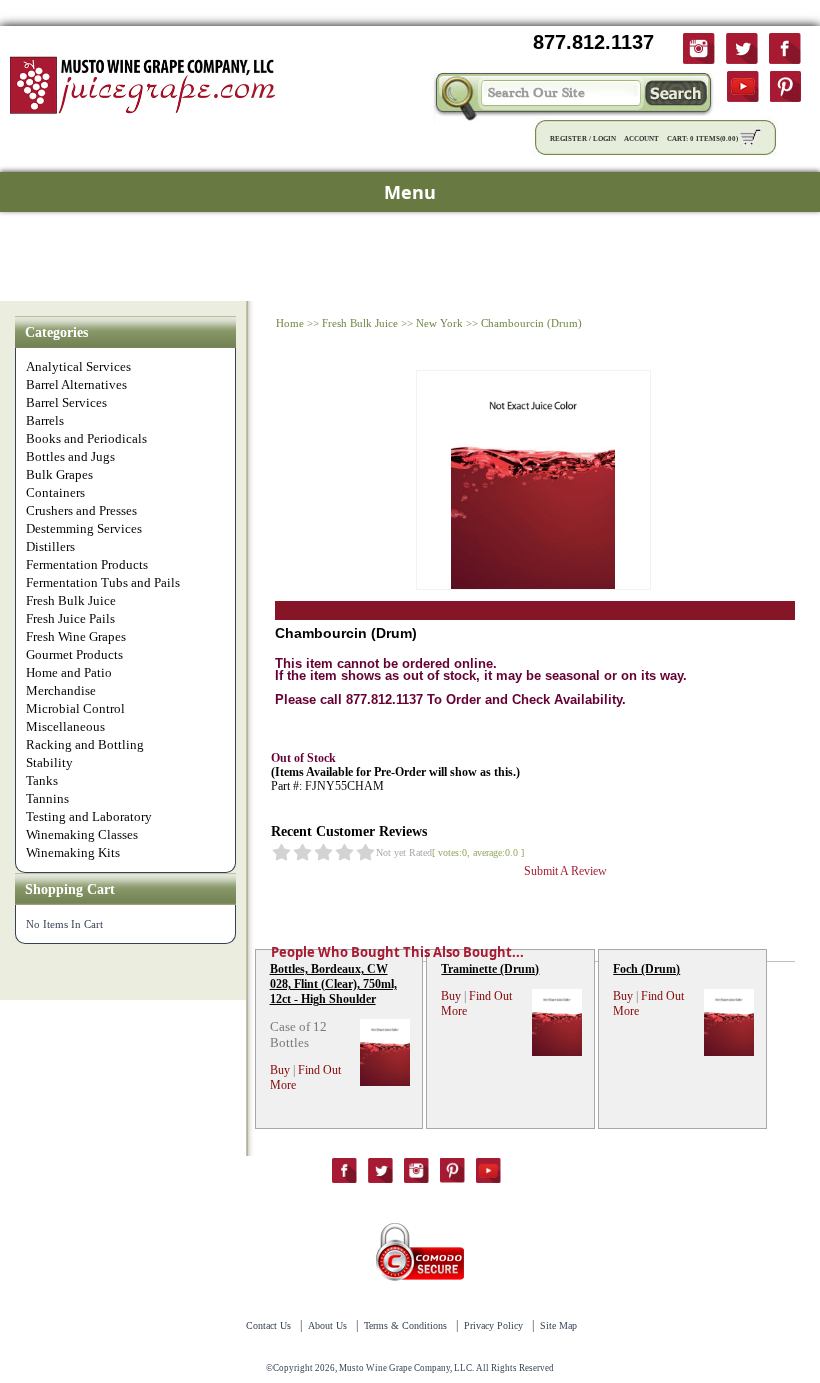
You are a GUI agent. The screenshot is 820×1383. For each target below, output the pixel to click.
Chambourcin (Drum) (531, 323)
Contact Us (268, 1325)
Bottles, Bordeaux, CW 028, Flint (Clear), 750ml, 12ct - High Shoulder (333, 984)
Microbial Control (75, 708)
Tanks (42, 780)
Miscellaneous (65, 726)
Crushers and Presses (81, 510)
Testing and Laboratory (89, 816)
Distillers (50, 546)
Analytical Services (78, 366)
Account (641, 139)
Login (604, 139)
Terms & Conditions (405, 1325)
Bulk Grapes (59, 474)
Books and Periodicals (86, 438)
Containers (55, 492)
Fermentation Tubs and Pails (103, 582)
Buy (280, 1070)
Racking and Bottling (85, 744)
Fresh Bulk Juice (71, 600)
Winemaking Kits (73, 852)
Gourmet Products (74, 654)
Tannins (47, 798)
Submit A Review (565, 871)
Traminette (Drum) (490, 969)
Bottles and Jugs (70, 456)
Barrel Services (66, 402)
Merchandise (61, 690)
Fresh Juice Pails (70, 618)
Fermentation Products (87, 564)
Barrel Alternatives (76, 384)
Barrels (45, 420)
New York (439, 323)
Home (290, 323)
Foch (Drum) (646, 969)
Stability (49, 762)
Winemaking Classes (82, 834)
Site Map (558, 1325)
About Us (327, 1325)
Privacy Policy (493, 1325)
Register (568, 139)
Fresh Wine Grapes (76, 636)
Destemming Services (84, 528)
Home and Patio (69, 672)
